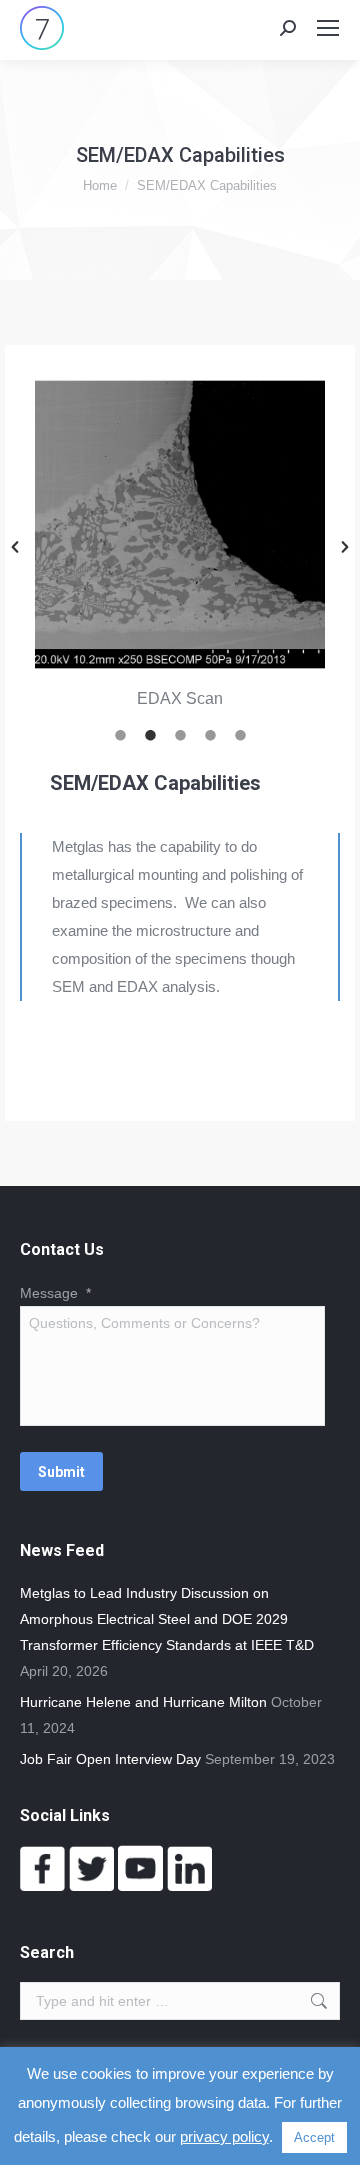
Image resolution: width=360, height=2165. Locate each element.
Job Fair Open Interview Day (110, 1759)
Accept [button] (314, 2137)
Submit (61, 1472)
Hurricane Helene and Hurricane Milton (143, 1702)
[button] (15, 547)
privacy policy (224, 2136)
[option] (180, 546)
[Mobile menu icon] (328, 28)
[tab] (120, 733)
